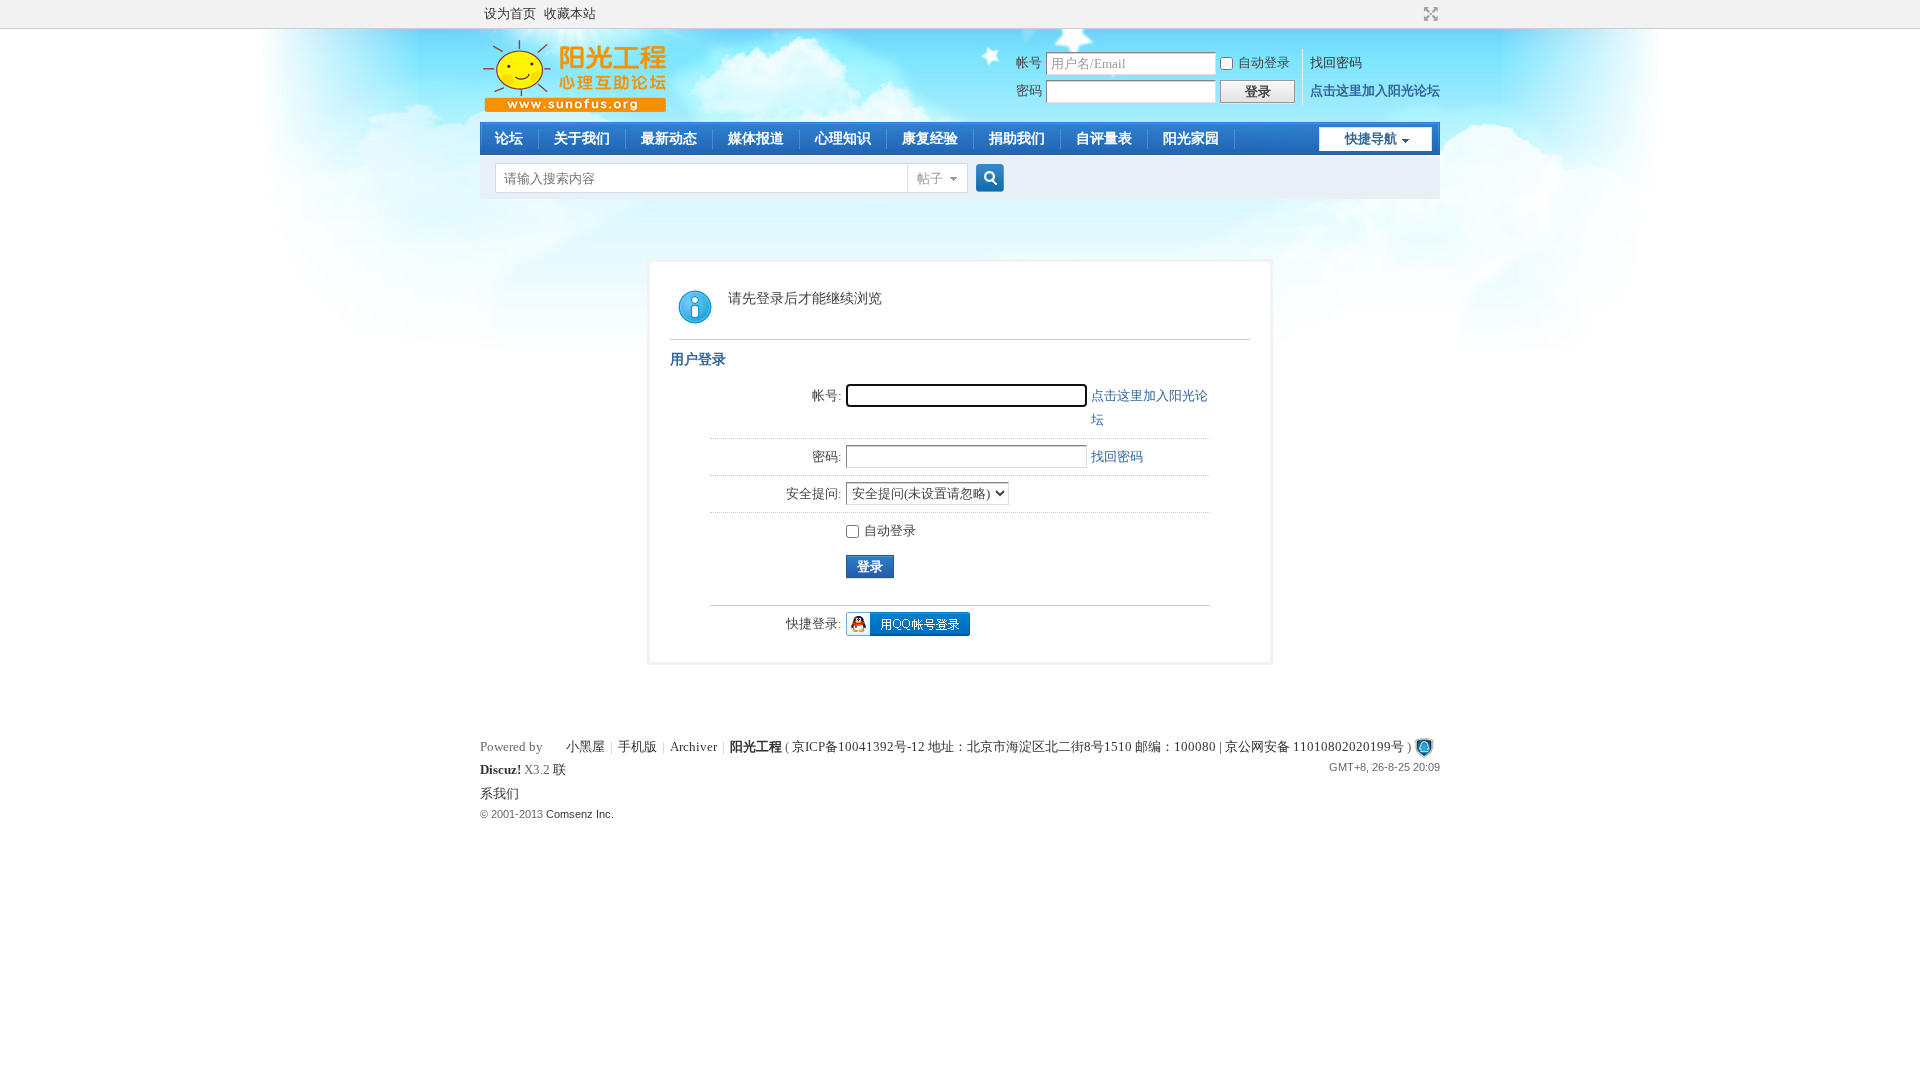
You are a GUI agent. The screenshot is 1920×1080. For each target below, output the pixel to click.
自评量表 (1104, 138)
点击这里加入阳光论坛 (1375, 90)
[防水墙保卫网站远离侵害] (1424, 746)
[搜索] (987, 178)
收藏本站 (570, 13)
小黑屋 (585, 746)
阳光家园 (1191, 138)
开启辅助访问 (1412, 14)
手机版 (637, 746)
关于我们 (582, 138)
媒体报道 (756, 138)
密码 (1029, 90)
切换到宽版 (1428, 14)
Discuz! (500, 769)
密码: (827, 456)
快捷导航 (1371, 138)
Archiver (693, 746)
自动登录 (1264, 62)
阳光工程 (756, 746)
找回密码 (1336, 62)
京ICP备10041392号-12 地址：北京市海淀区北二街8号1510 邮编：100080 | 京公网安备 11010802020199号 (1098, 746)
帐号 (1029, 62)
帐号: (827, 395)
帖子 (930, 178)
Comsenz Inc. (580, 814)
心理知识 (843, 138)
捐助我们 (1017, 138)
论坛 (509, 138)
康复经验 (930, 138)
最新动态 (669, 138)
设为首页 (510, 13)
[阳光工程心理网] (574, 109)
